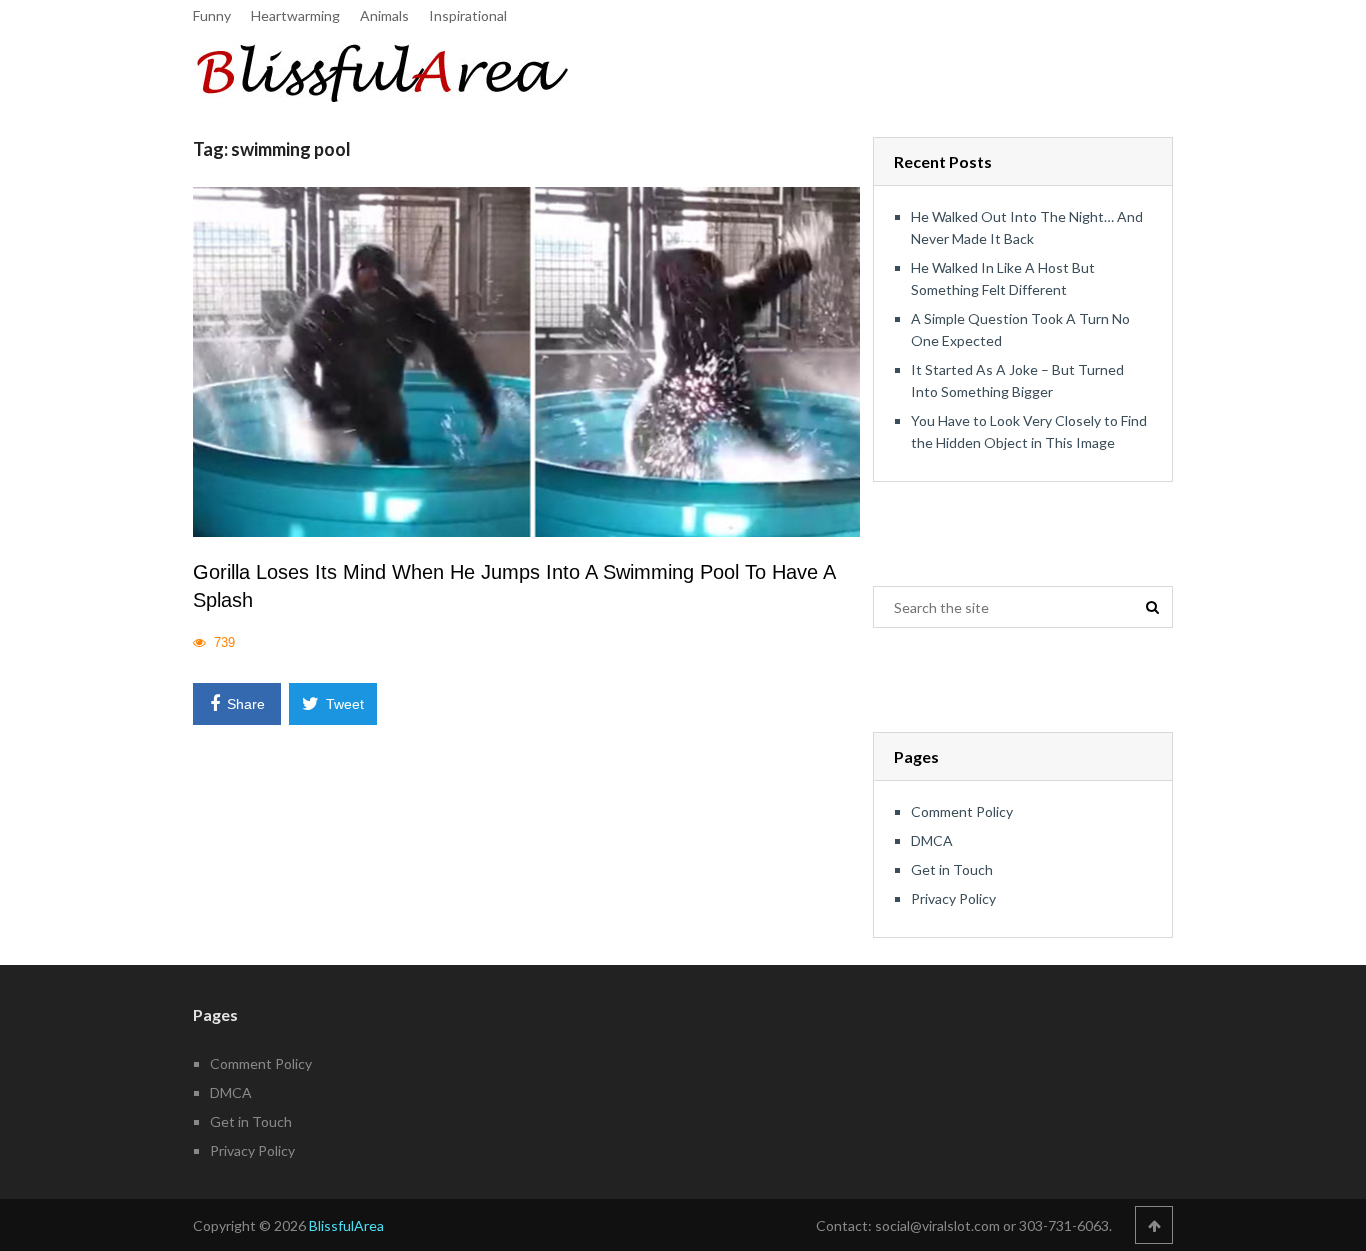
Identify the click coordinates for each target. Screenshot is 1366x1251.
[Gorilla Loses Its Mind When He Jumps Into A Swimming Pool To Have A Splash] (526, 361)
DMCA (932, 840)
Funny (212, 15)
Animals (384, 15)
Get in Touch (952, 869)
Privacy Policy (953, 898)
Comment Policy (962, 811)
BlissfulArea (346, 1225)
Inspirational (468, 15)
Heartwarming (295, 15)
